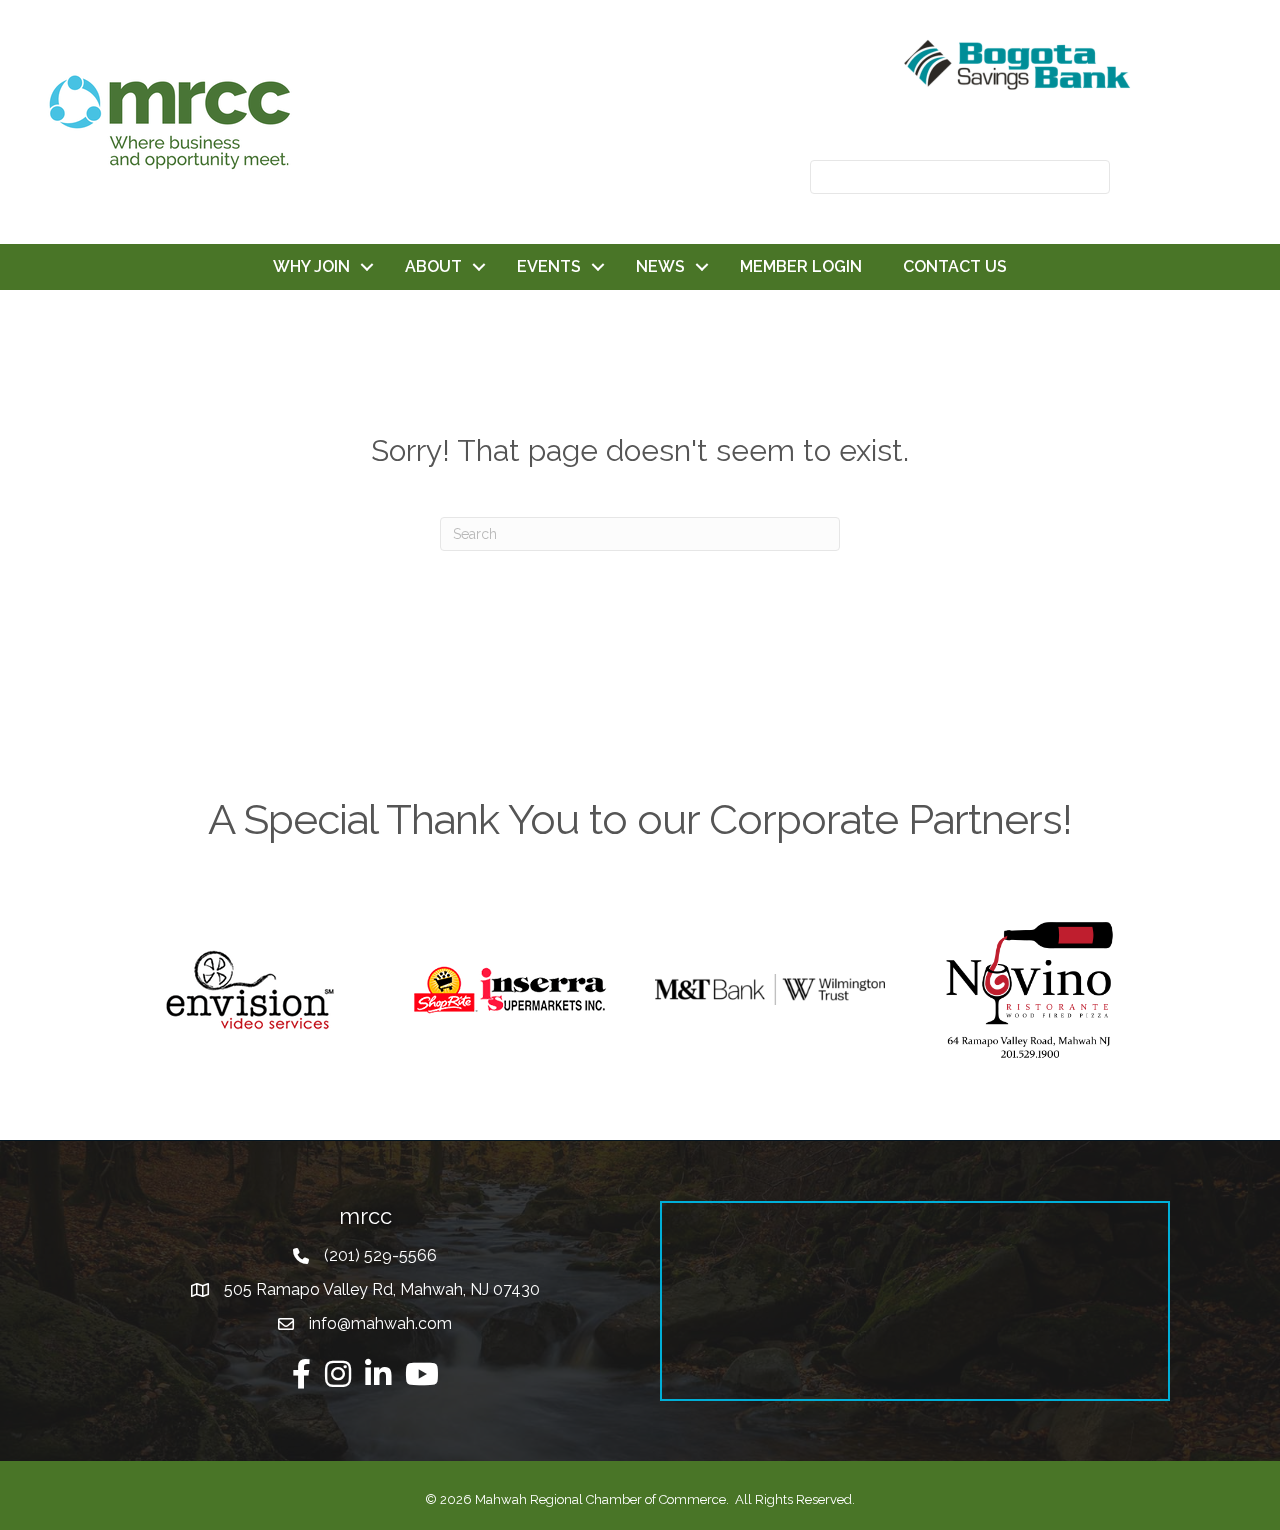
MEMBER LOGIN (801, 266)
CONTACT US (955, 266)
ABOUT (433, 266)
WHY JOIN (311, 266)
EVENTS (549, 266)
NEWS (660, 266)
